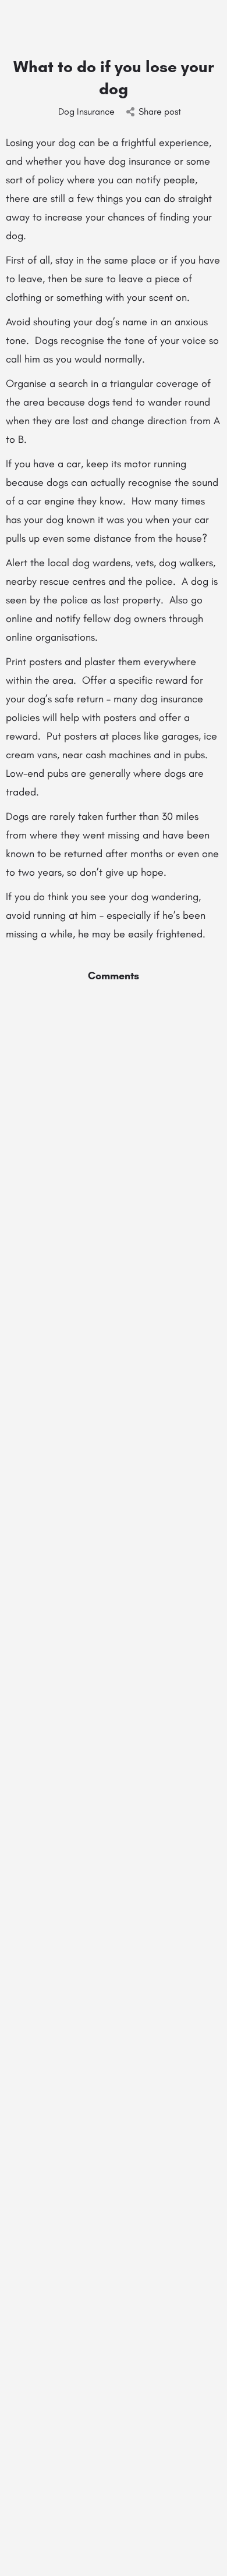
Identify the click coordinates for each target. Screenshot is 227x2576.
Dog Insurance (86, 111)
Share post (160, 111)
